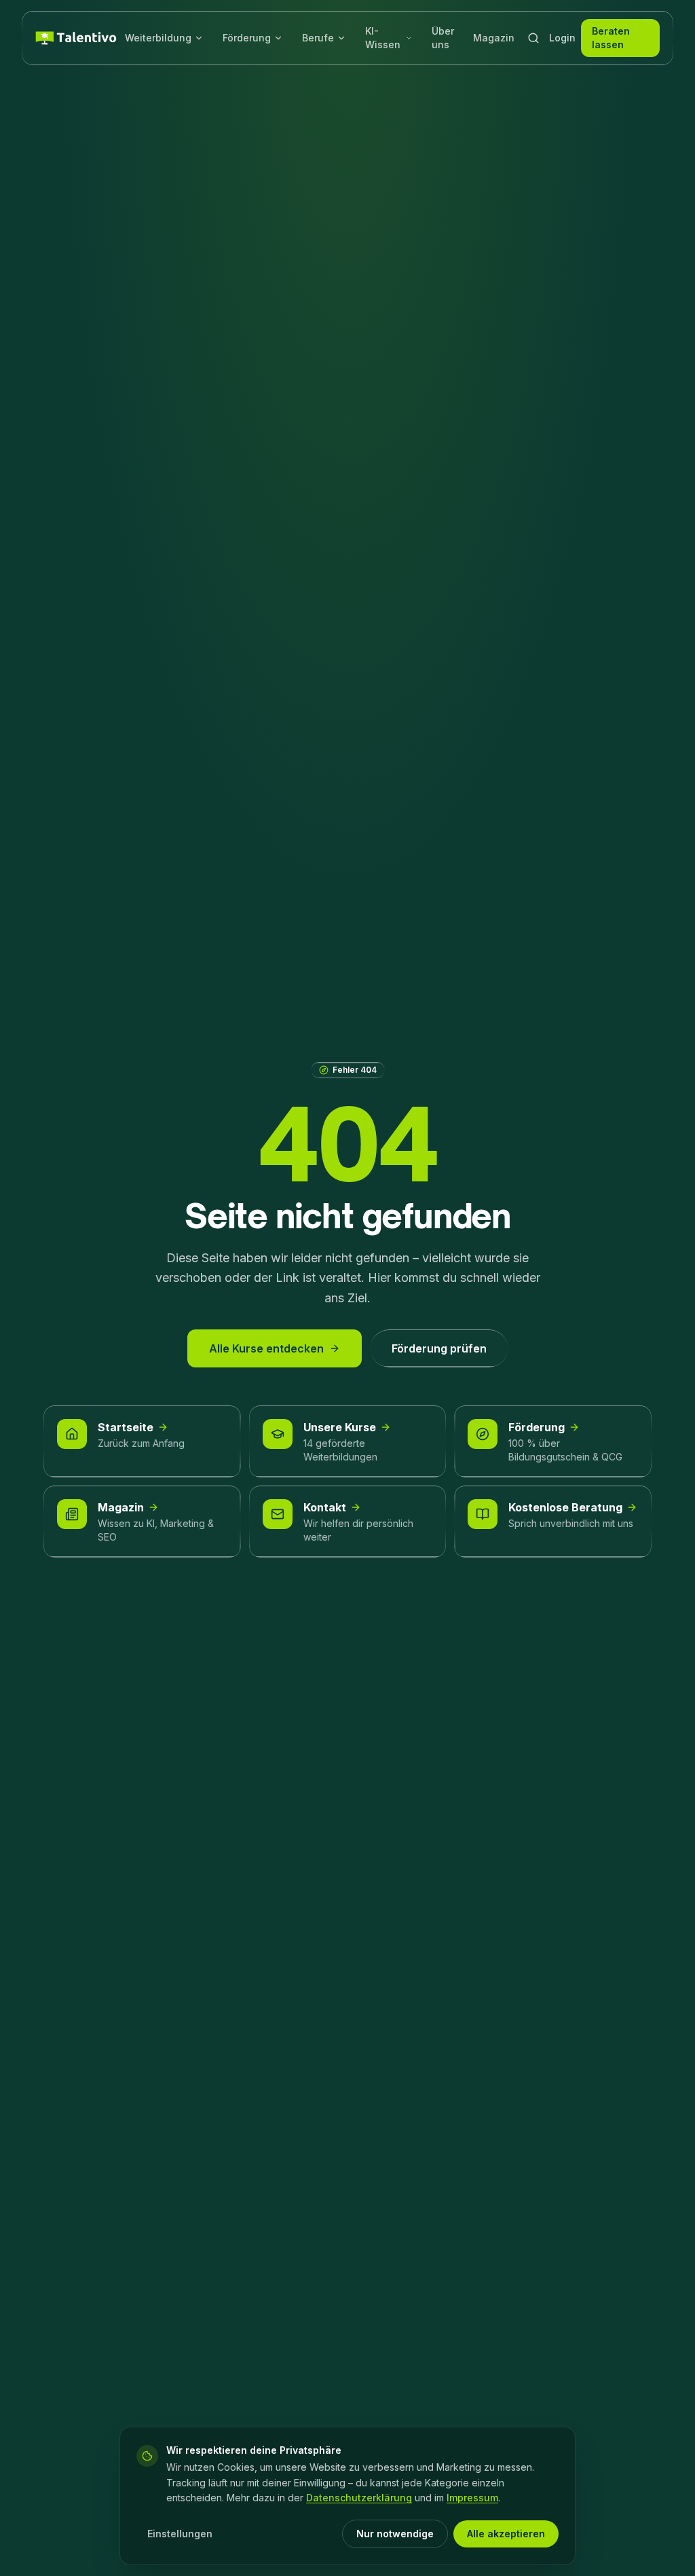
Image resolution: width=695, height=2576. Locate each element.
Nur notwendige (395, 2534)
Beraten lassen (611, 38)
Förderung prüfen (439, 1348)
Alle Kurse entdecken (266, 1348)
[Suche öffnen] (533, 38)
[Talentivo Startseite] (76, 38)
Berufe (318, 38)
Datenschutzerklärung (359, 2498)
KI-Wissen (383, 38)
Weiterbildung (158, 38)
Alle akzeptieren (506, 2534)
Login (562, 38)
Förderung (247, 38)
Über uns (443, 38)
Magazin (494, 38)
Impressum (472, 2498)
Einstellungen (180, 2534)
